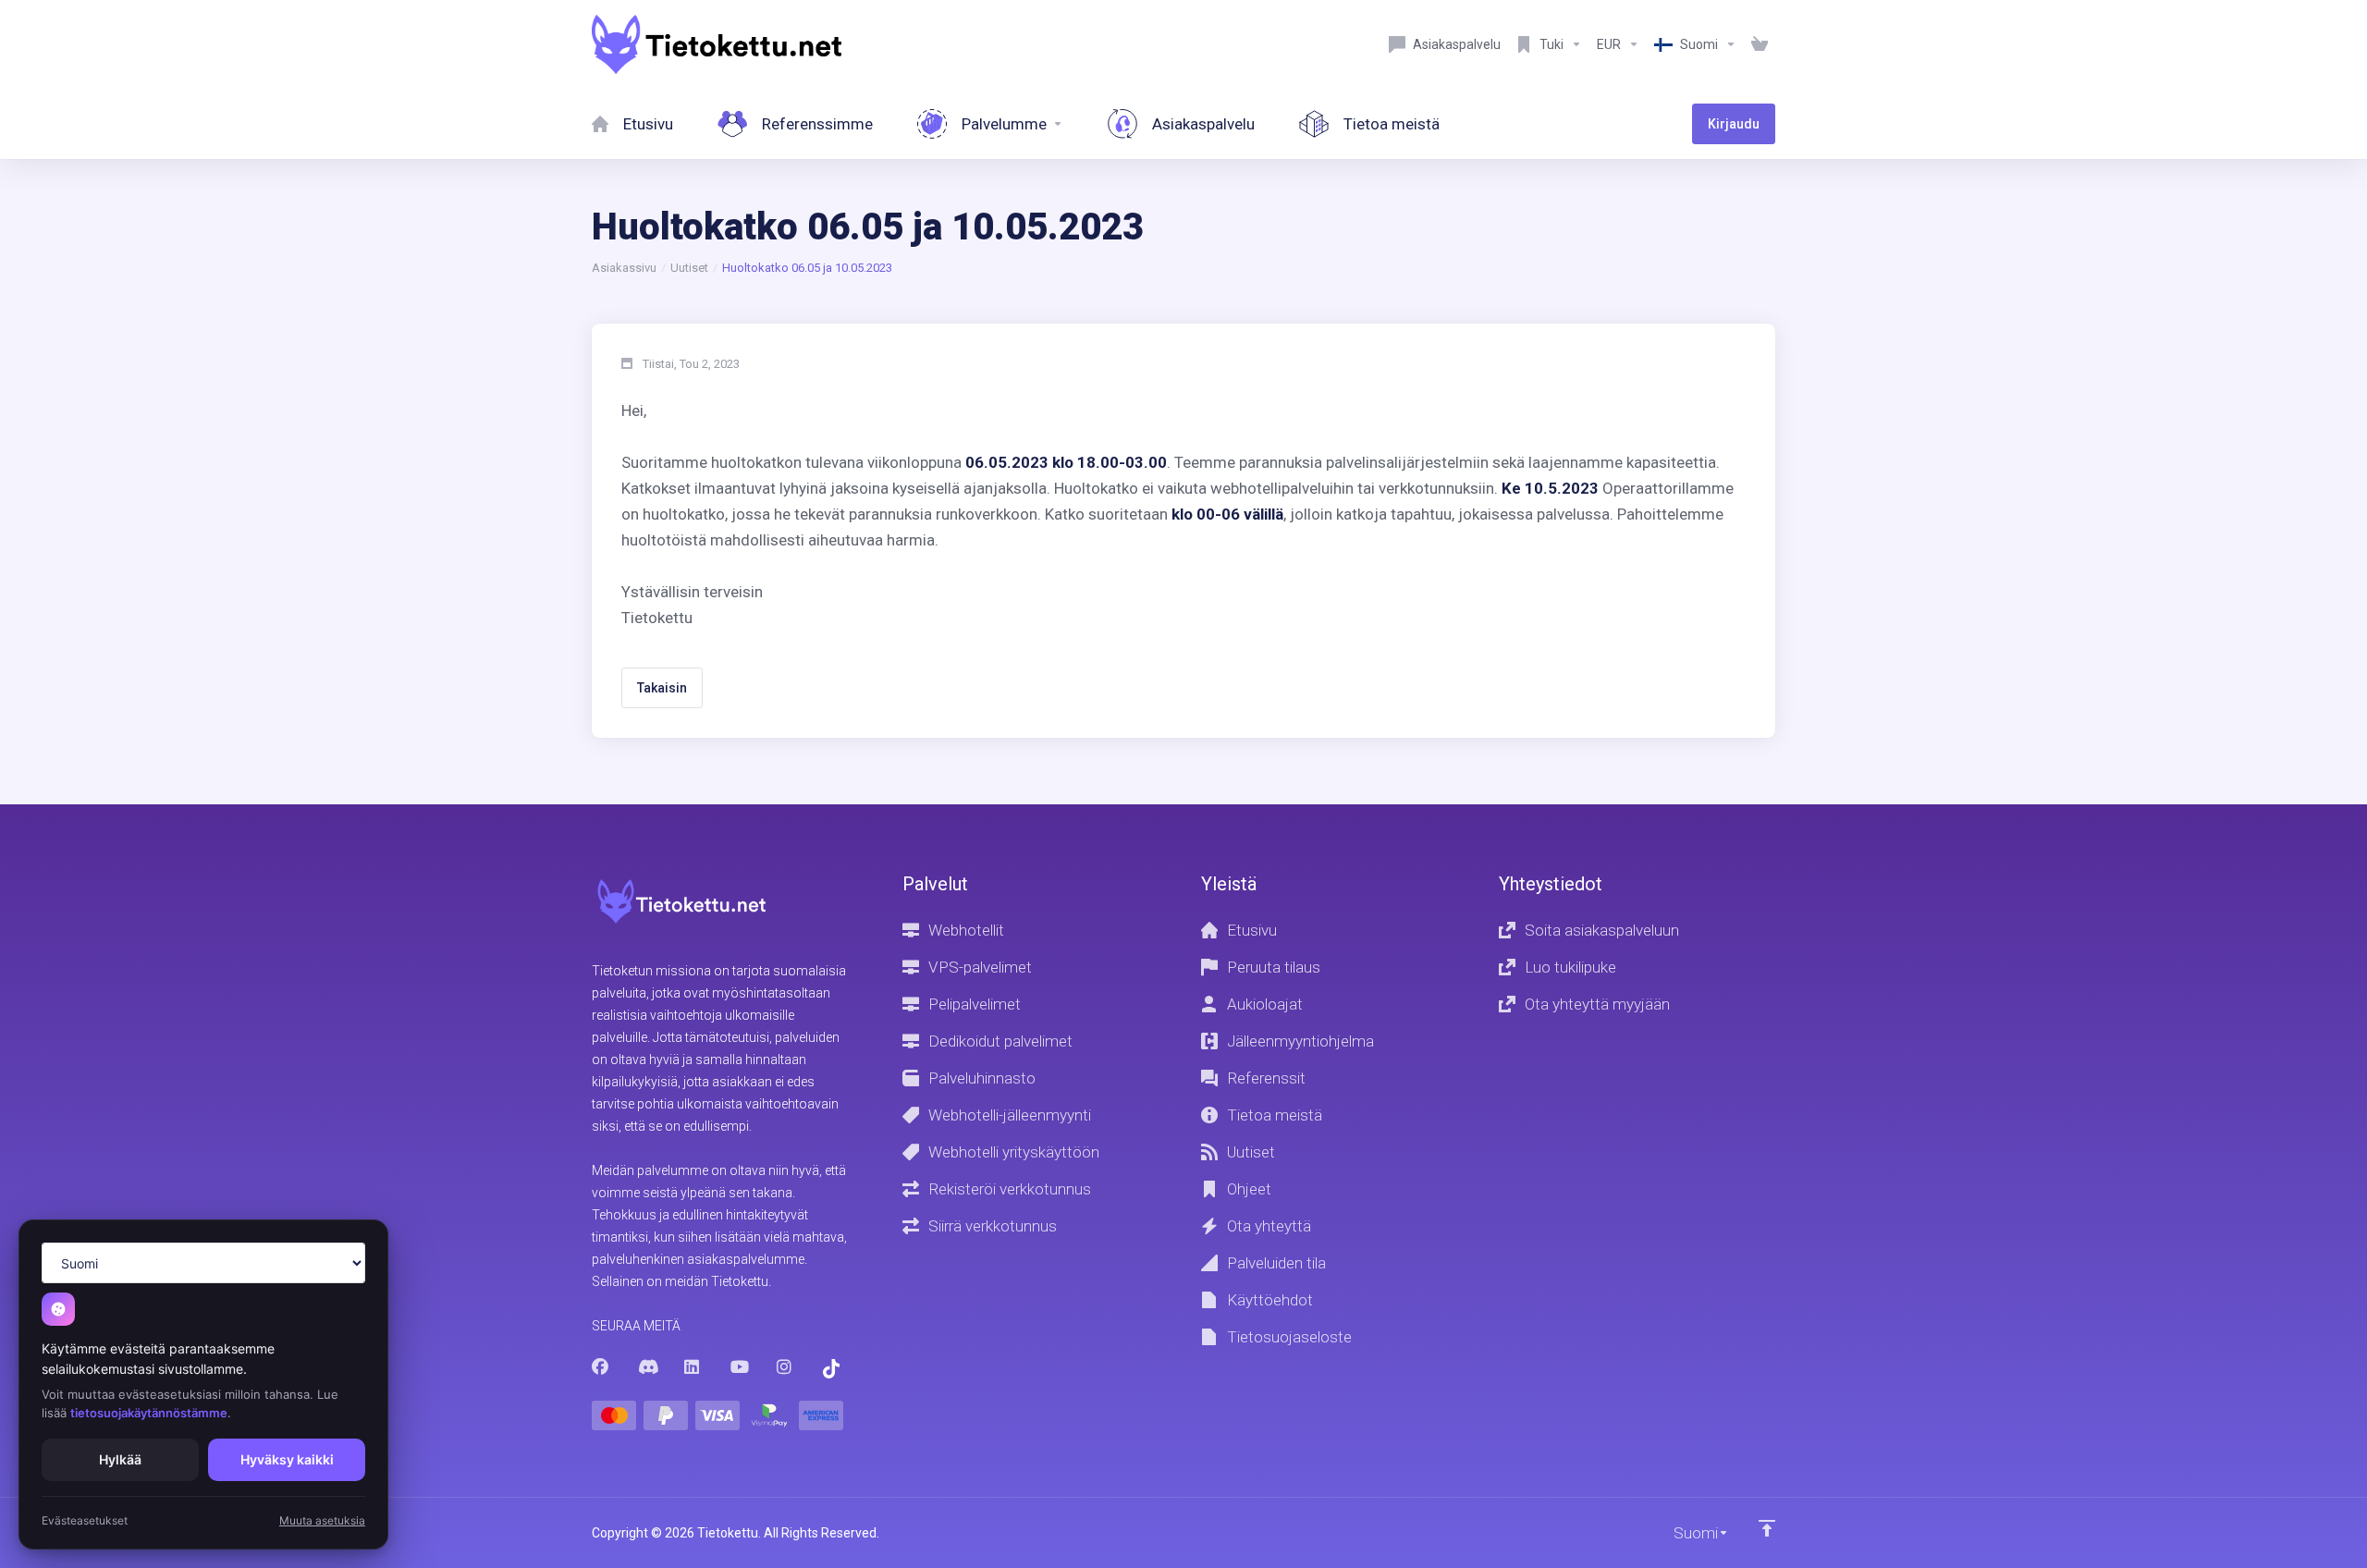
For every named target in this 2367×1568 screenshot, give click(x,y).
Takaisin (662, 688)
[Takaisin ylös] (1767, 1528)
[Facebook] (600, 1367)
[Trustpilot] (831, 1369)
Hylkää (120, 1459)
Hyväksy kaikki (287, 1459)
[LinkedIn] (693, 1367)
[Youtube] (739, 1367)
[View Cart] (1760, 44)
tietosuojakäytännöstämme (149, 1413)
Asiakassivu (624, 268)
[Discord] (646, 1367)
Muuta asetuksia (322, 1520)
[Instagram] (785, 1367)
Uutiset (689, 268)
